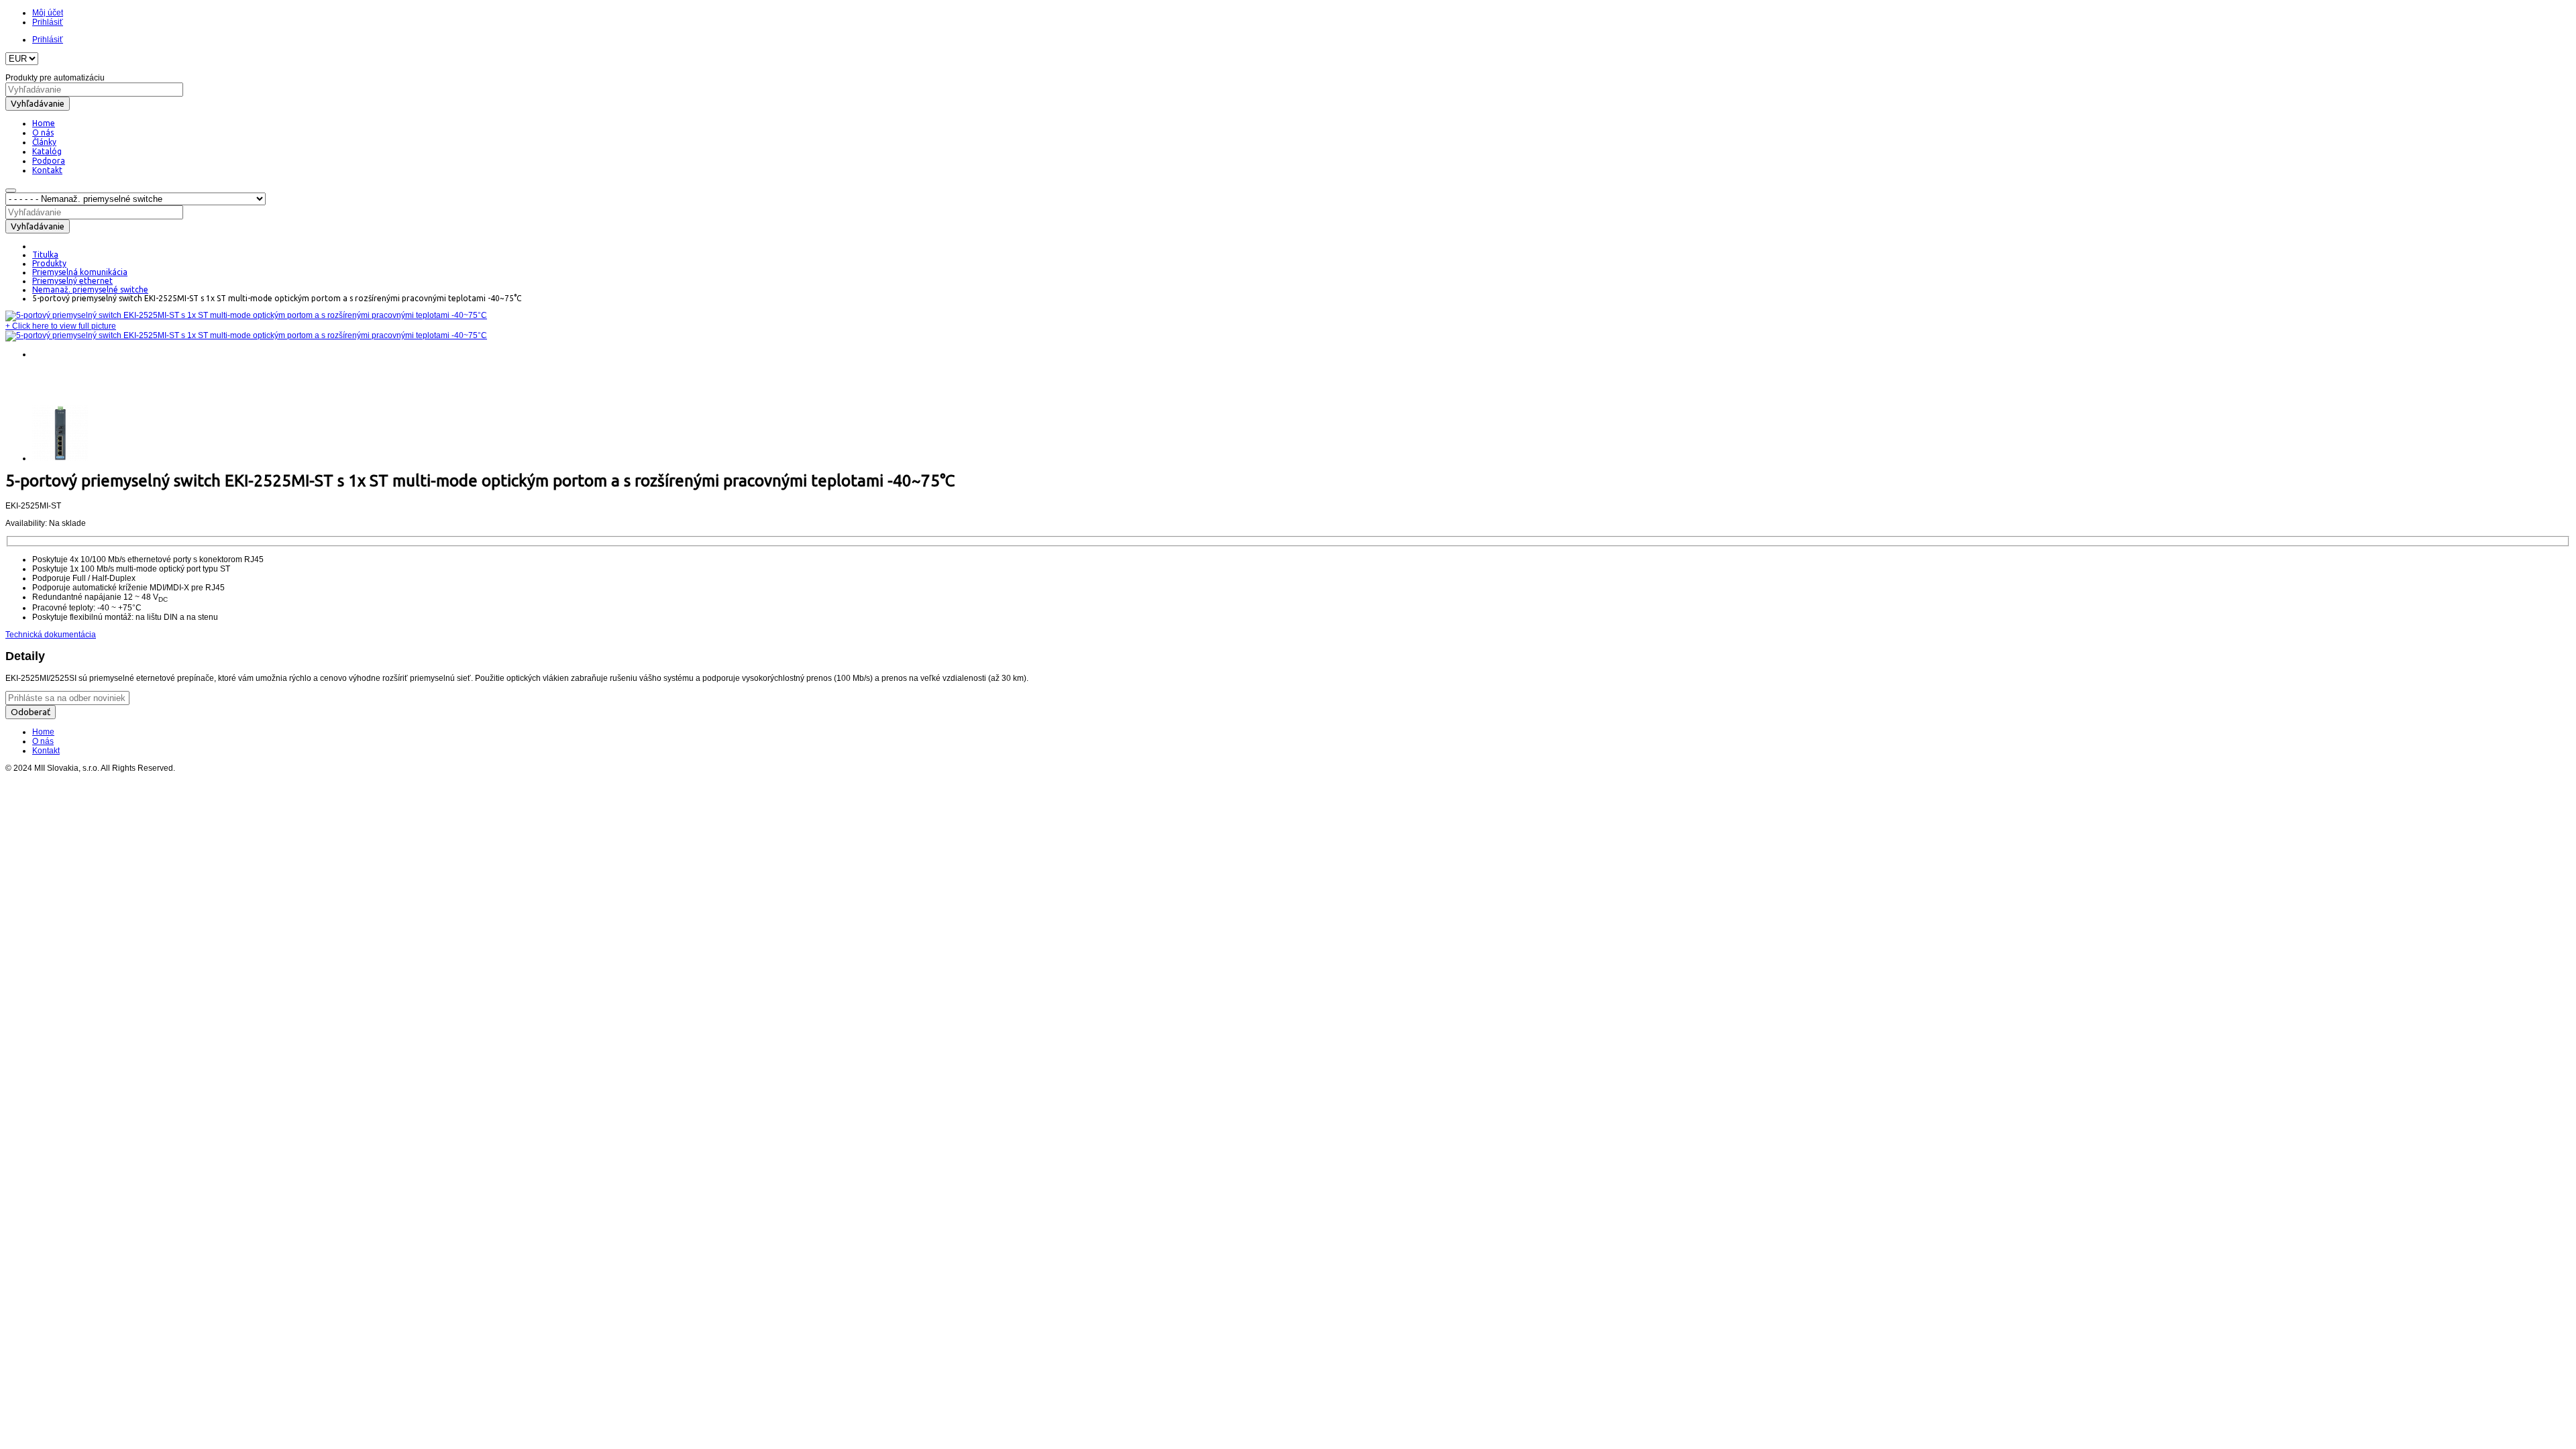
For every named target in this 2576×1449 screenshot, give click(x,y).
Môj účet (48, 13)
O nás (43, 741)
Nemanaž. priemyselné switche (90, 289)
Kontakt (46, 751)
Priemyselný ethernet (72, 281)
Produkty (49, 263)
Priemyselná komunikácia (80, 272)
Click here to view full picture (61, 326)
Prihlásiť (48, 22)
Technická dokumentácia (51, 635)
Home (43, 732)
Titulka (45, 255)
